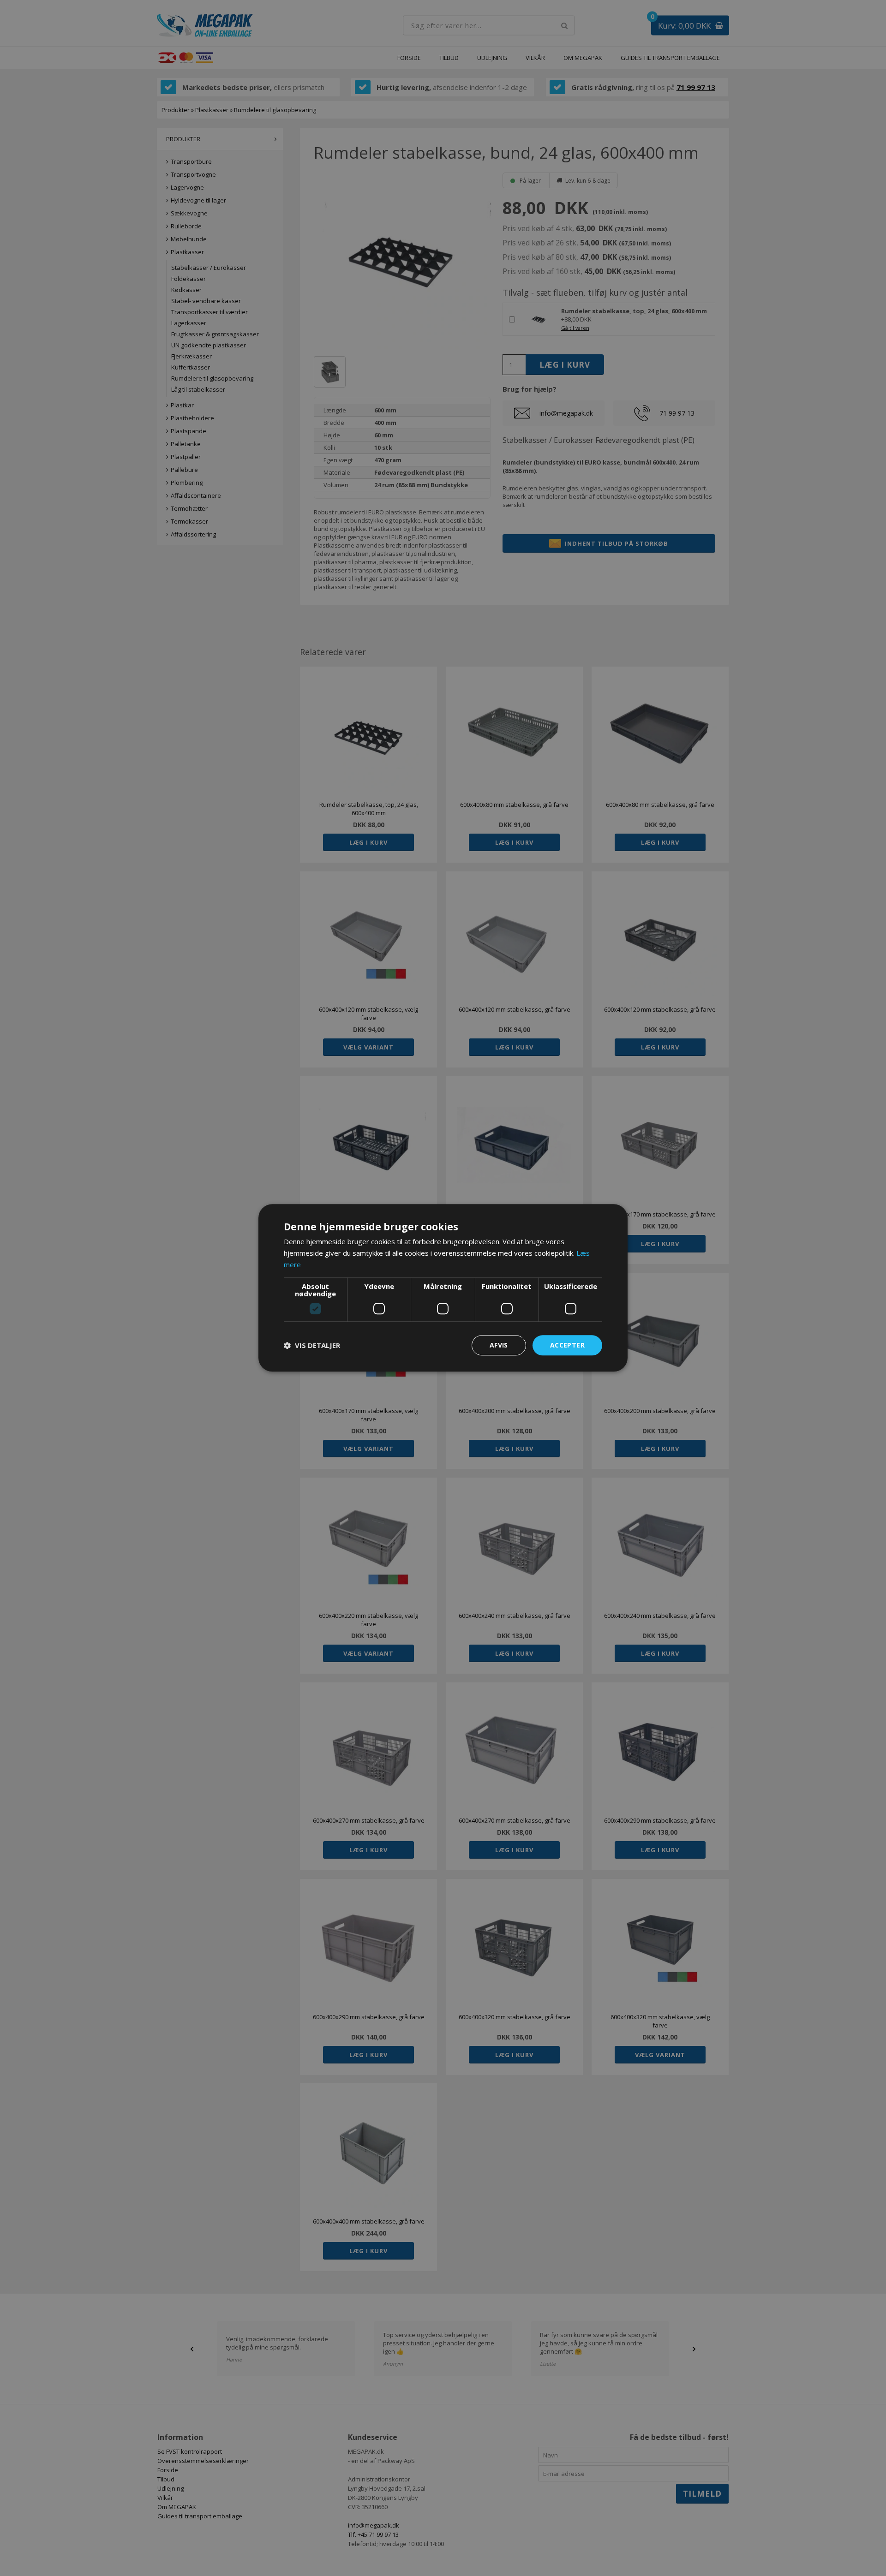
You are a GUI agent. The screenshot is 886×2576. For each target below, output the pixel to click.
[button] (312, 1345)
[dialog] (443, 1288)
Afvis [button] (499, 1345)
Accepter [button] (567, 1345)
